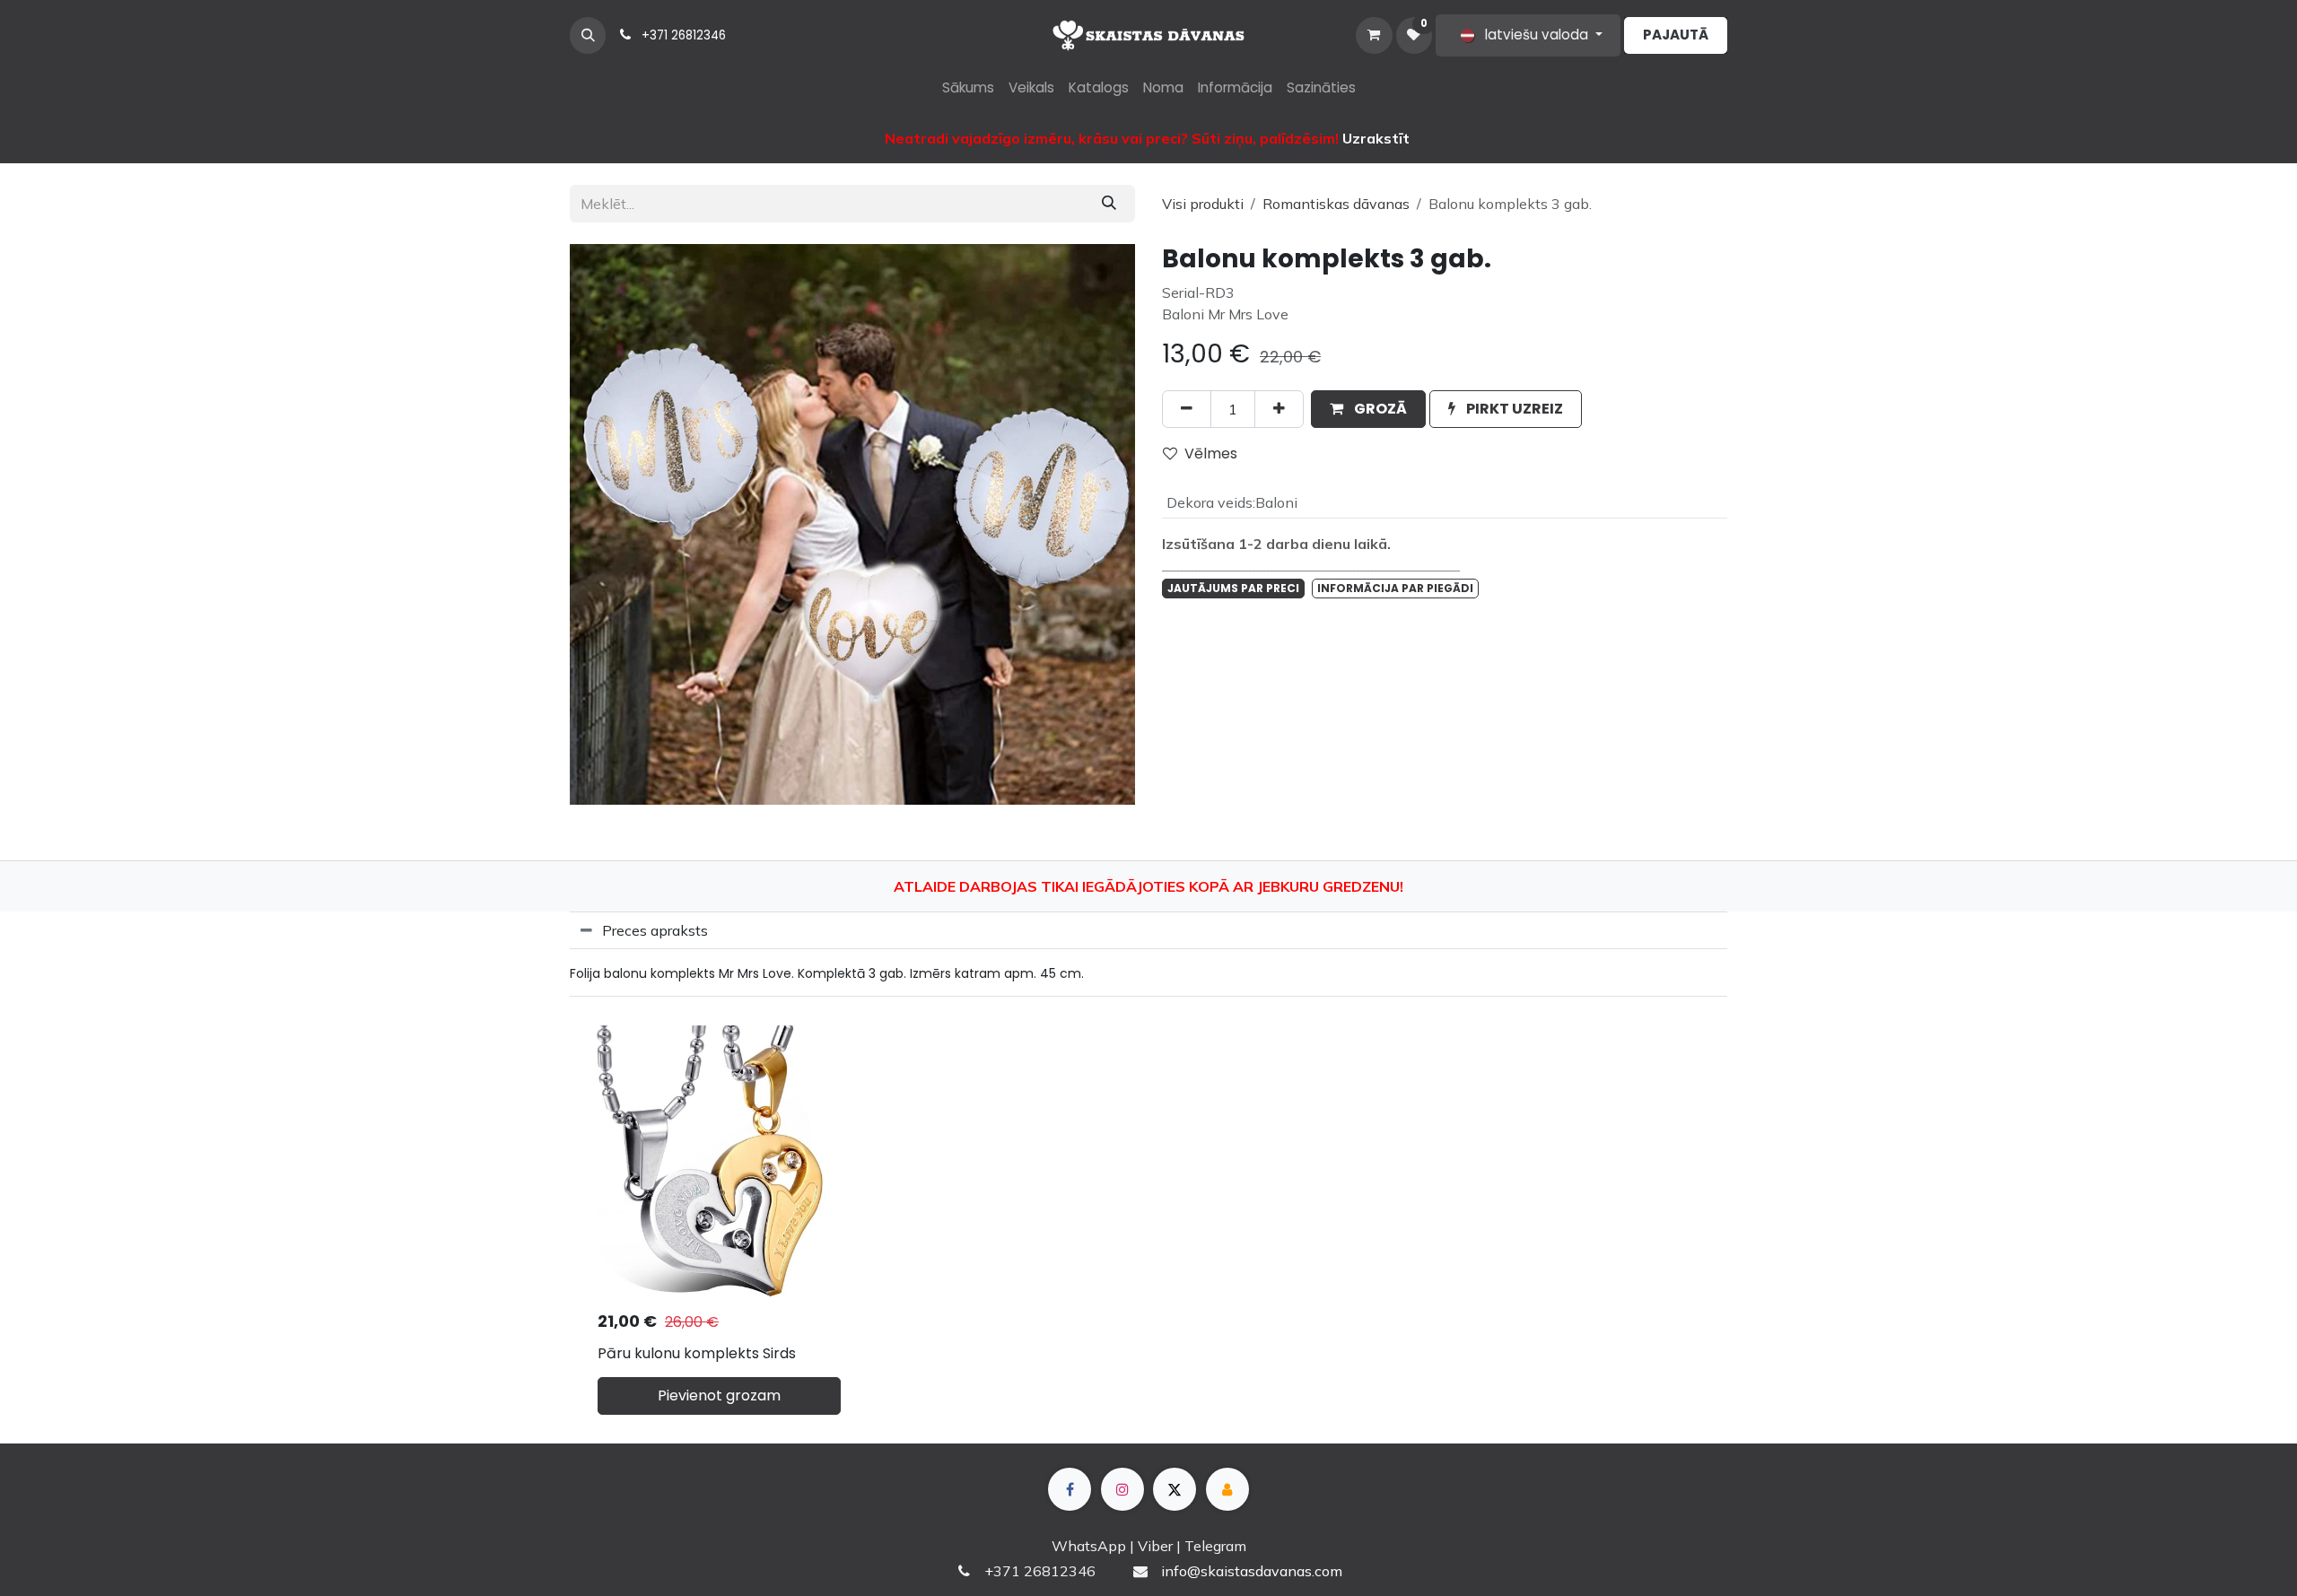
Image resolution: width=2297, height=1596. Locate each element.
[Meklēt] (1109, 204)
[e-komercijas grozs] (1374, 35)
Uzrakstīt (1376, 138)
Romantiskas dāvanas (1336, 204)
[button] (588, 35)
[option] (1148, 1227)
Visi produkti (1203, 204)
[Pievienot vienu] (1279, 409)
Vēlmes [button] (1211, 454)
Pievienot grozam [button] (719, 1395)
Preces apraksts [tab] (655, 930)
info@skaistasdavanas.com (1252, 1571)
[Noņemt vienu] (1187, 409)
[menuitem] (968, 88)
